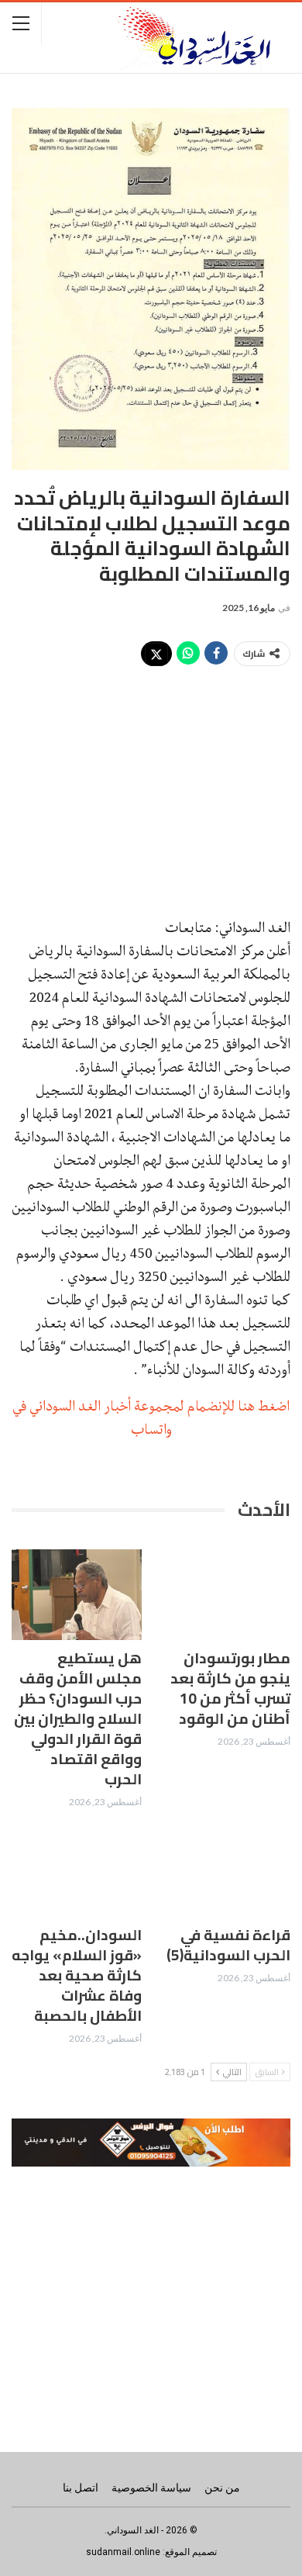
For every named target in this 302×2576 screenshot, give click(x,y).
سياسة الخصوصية (151, 2488)
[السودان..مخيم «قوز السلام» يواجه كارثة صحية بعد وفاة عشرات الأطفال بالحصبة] (77, 1872)
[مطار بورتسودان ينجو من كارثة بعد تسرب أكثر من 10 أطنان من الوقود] (225, 1595)
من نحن (222, 2488)
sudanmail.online (123, 2552)
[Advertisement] (151, 783)
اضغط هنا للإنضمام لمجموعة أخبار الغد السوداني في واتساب (151, 1417)
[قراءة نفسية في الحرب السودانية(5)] (225, 1872)
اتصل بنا (81, 2488)
